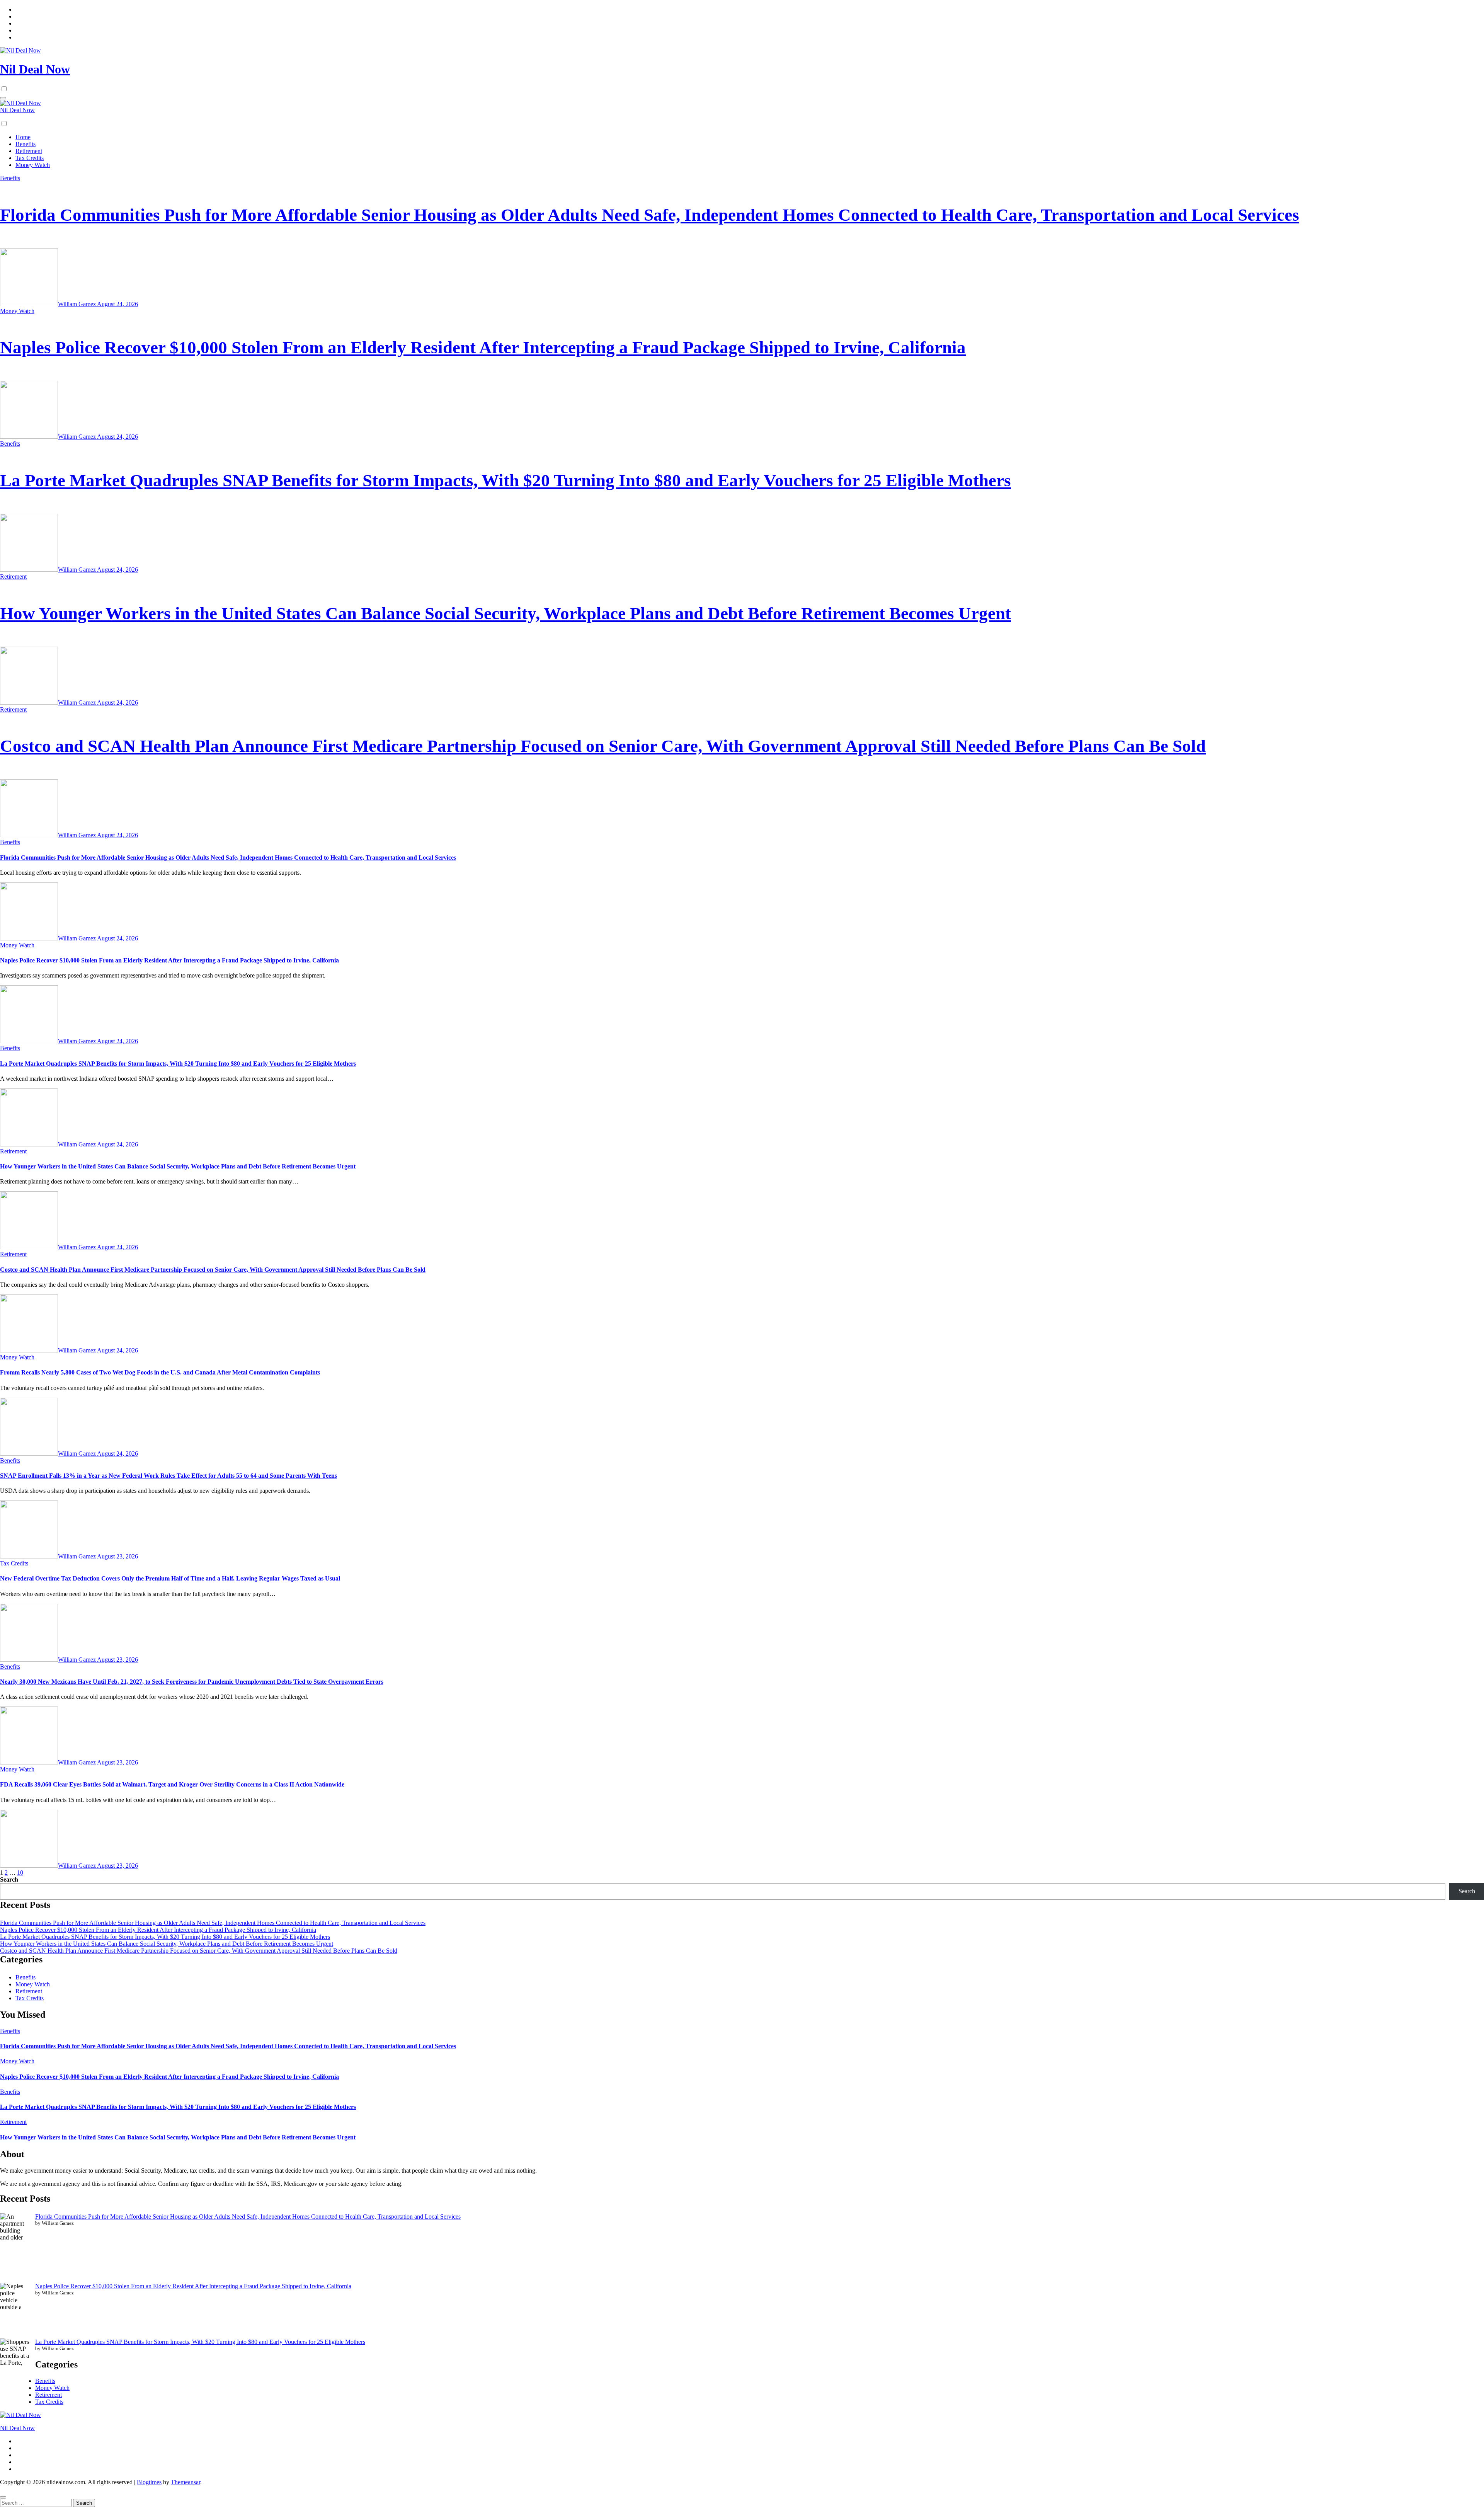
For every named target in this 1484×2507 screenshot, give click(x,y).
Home (23, 137)
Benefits (26, 144)
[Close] (3, 2497)
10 (20, 1873)
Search (9, 1879)
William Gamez (77, 304)
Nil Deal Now (35, 69)
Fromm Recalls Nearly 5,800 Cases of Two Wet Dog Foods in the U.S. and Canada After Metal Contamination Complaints (160, 1372)
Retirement (29, 151)
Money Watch (33, 165)
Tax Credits (30, 158)
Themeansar (185, 2482)
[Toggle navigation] (3, 98)
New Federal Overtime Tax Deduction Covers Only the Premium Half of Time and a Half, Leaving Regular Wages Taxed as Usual (170, 1578)
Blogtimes (149, 2482)
